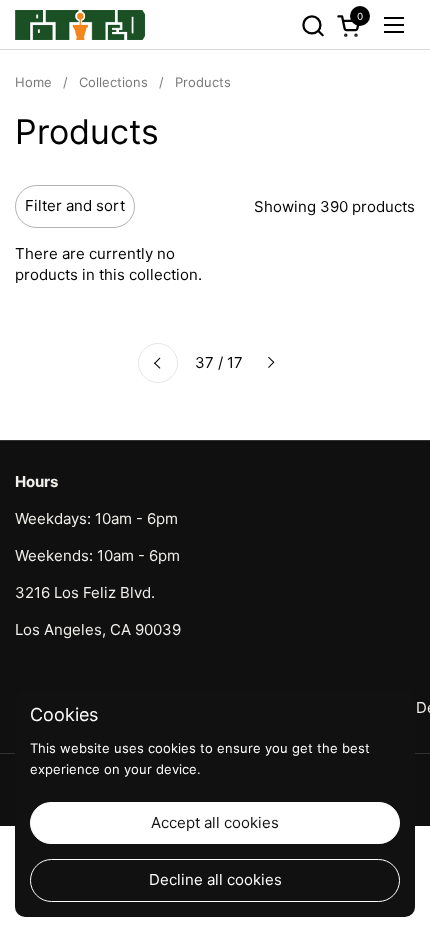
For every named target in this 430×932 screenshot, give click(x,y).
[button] (312, 25)
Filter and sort (75, 205)
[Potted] (80, 25)
